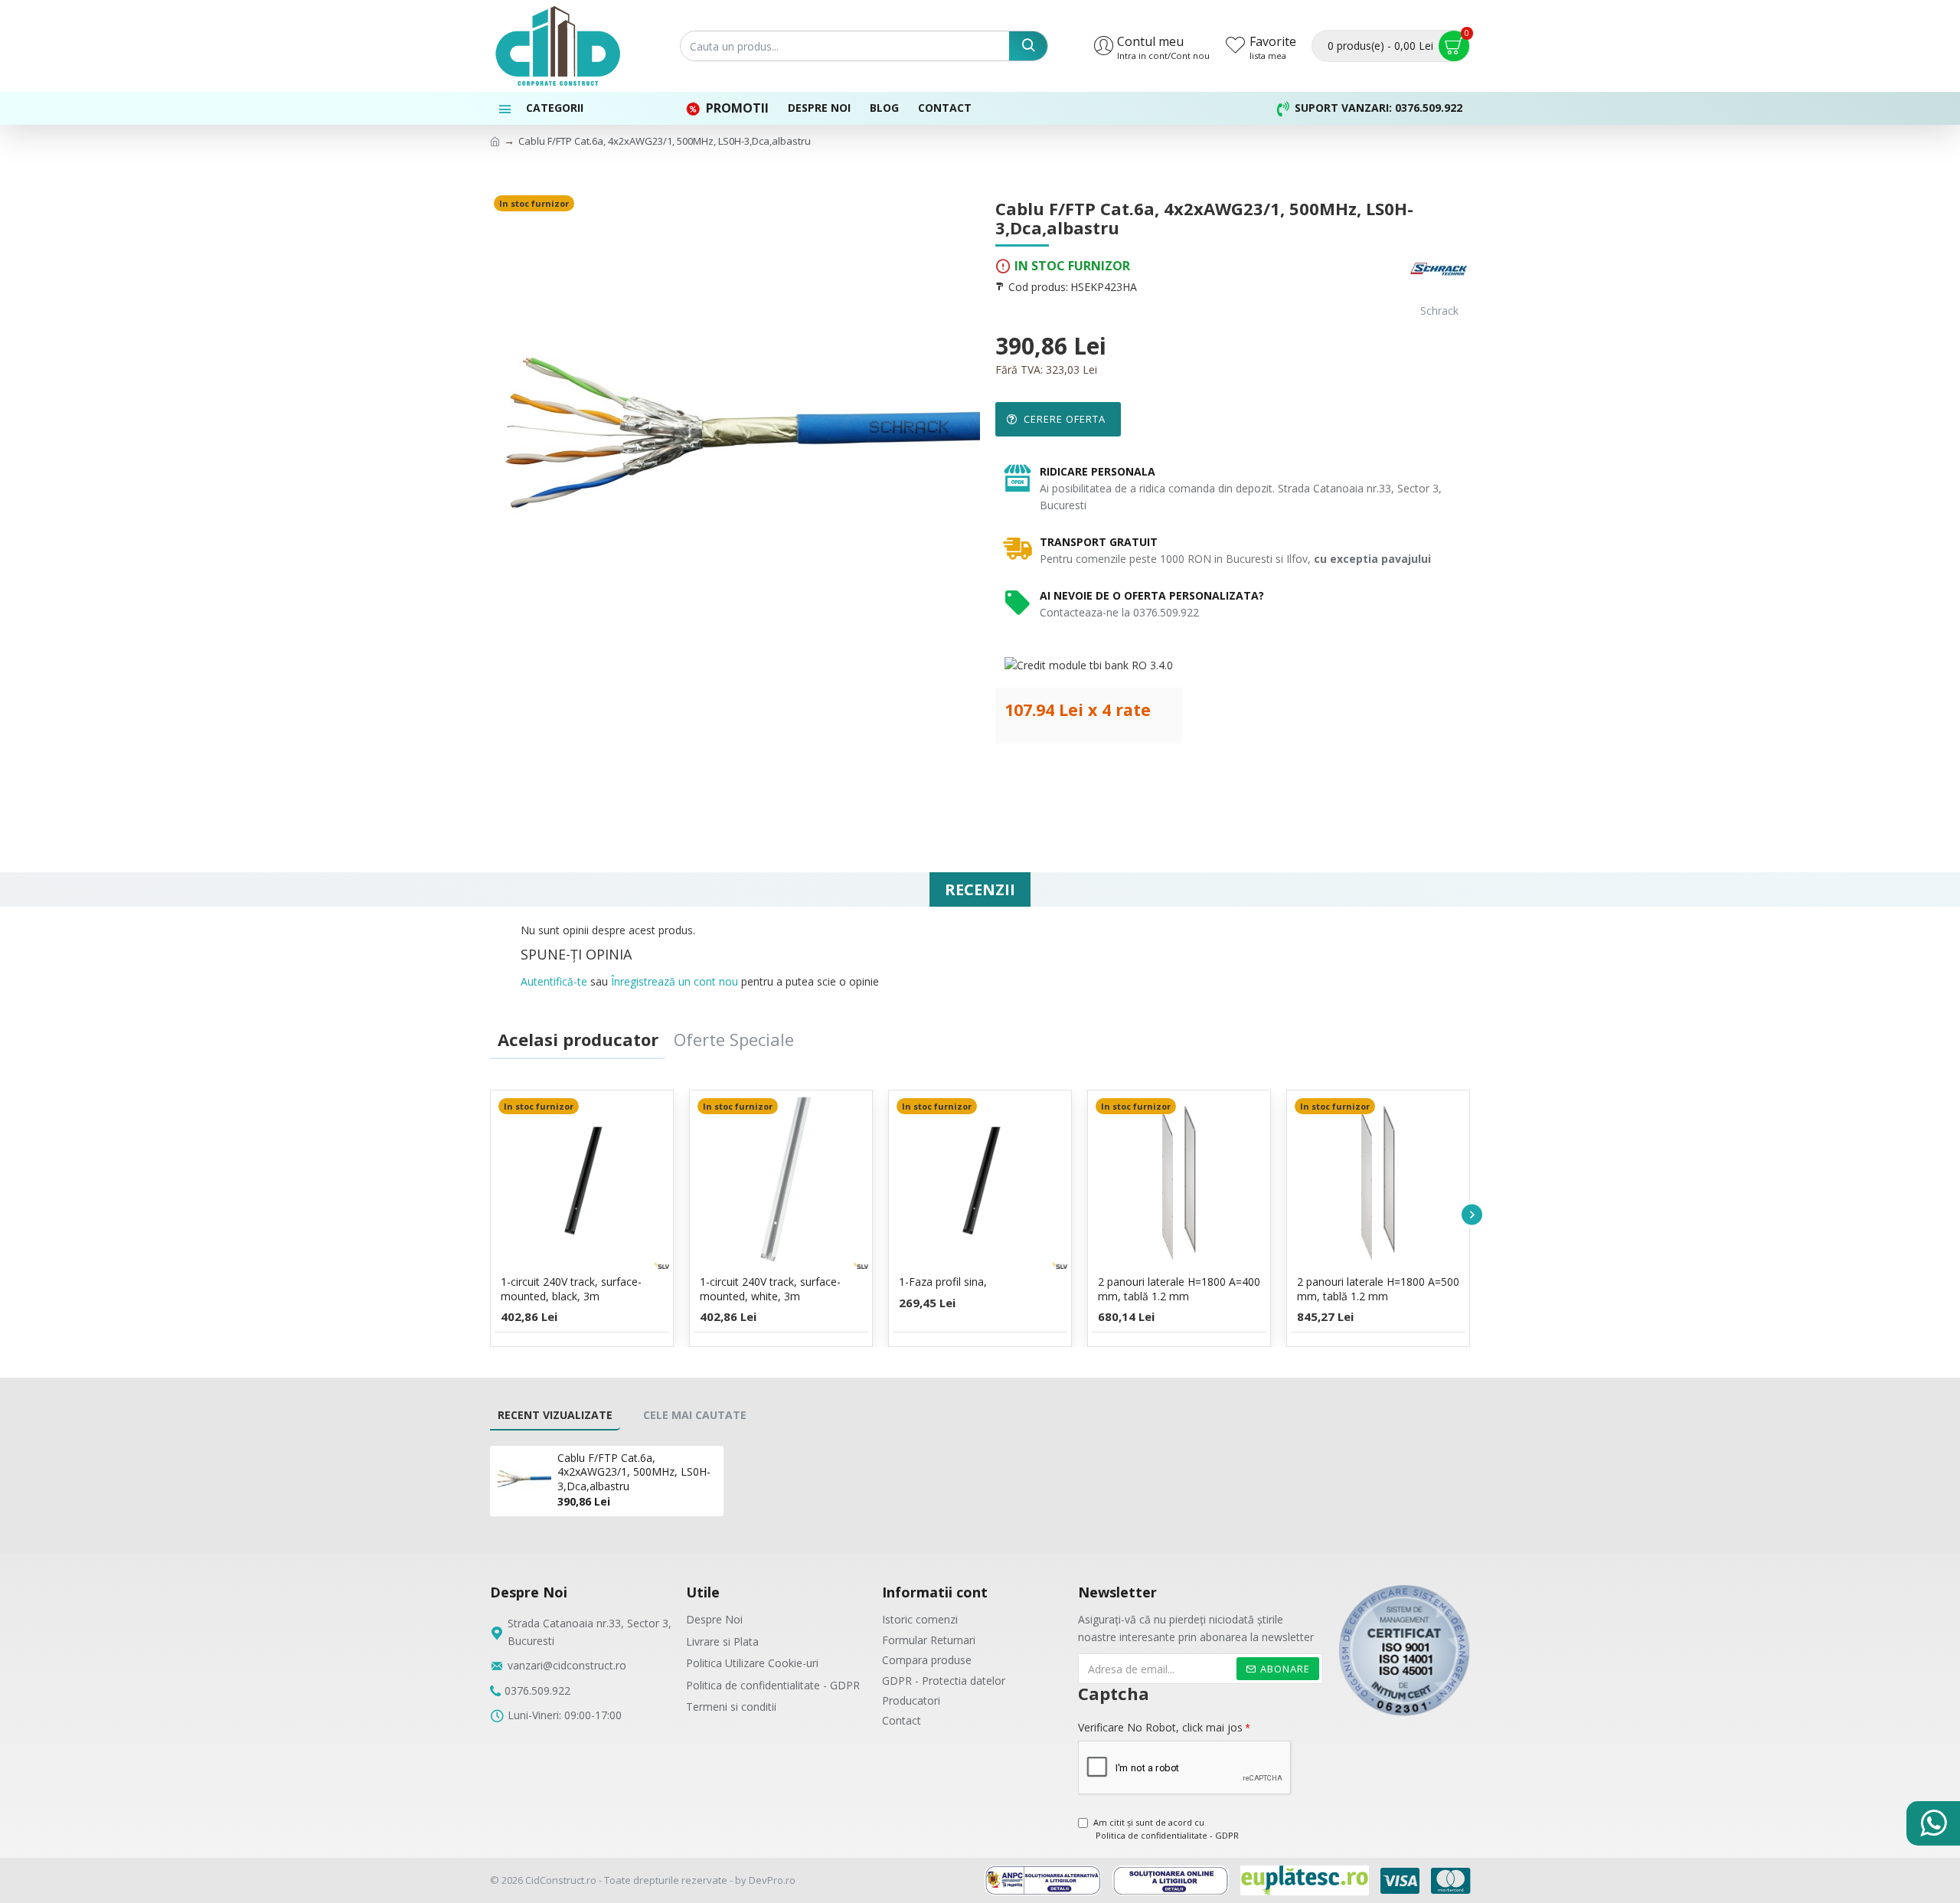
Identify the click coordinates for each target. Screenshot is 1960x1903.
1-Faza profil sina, (943, 1282)
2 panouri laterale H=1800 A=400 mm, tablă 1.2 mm (1179, 1289)
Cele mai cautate (695, 1415)
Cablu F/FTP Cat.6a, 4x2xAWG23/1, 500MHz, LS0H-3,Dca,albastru (634, 1472)
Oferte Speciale (734, 1039)
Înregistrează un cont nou (675, 981)
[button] (488, 1215)
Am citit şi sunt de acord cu (1166, 1829)
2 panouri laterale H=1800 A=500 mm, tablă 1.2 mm (1378, 1289)
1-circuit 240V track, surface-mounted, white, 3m (770, 1289)
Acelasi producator (578, 1039)
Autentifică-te (554, 981)
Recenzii (980, 889)
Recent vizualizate (555, 1415)
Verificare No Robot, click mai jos (1160, 1727)
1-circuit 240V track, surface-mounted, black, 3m (571, 1289)
